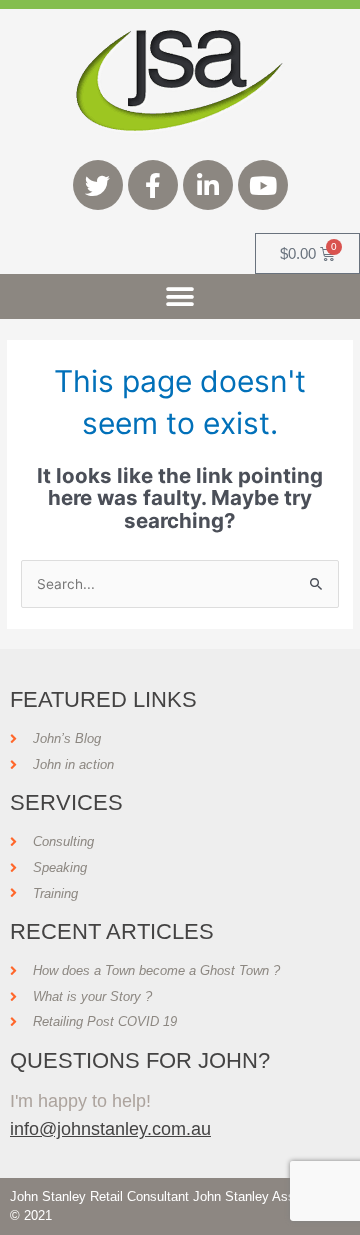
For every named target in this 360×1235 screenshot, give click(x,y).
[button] (180, 296)
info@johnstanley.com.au (110, 1128)
